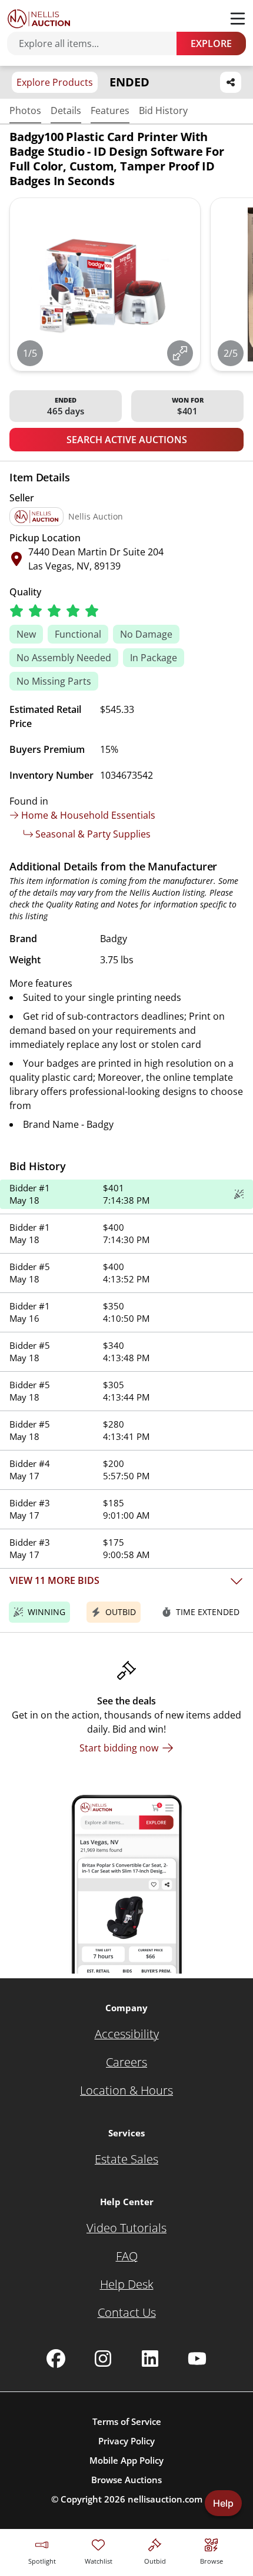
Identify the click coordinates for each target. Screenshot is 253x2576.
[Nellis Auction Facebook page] (56, 2359)
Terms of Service (127, 2421)
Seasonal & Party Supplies (93, 834)
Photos (25, 110)
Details (66, 110)
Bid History (163, 110)
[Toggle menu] (238, 19)
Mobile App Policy (126, 2460)
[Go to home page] (39, 19)
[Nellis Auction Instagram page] (103, 2359)
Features (110, 110)
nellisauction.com (165, 2499)
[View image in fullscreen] (180, 353)
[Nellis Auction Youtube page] (197, 2359)
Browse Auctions (126, 2480)
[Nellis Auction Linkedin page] (150, 2359)
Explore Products (55, 82)
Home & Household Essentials (88, 815)
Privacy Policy (126, 2441)
